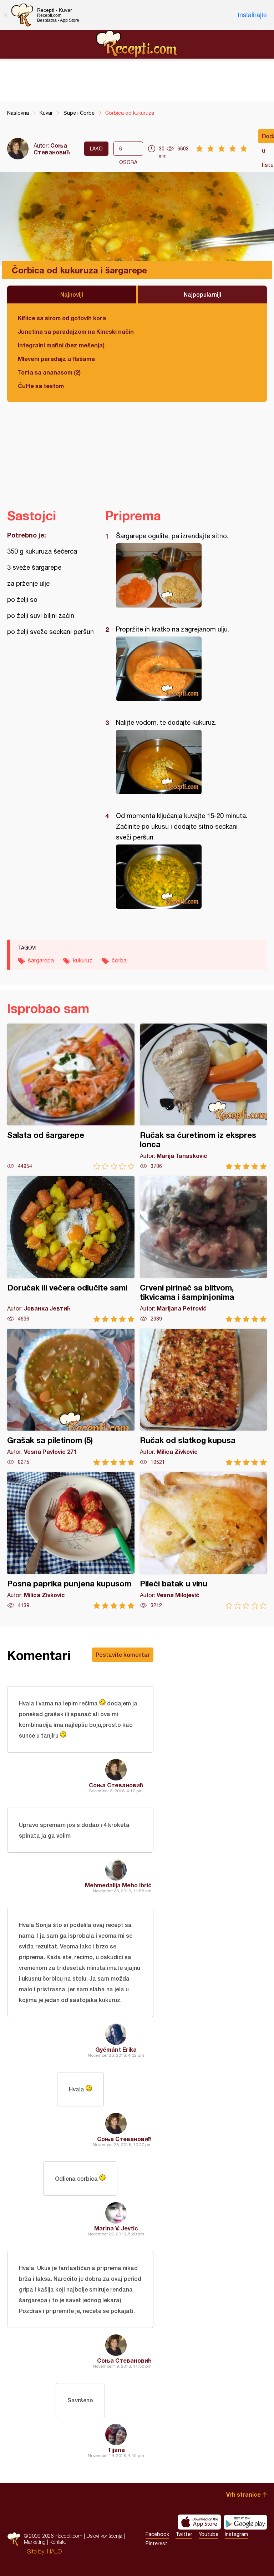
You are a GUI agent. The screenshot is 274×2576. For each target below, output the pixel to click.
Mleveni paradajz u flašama (56, 359)
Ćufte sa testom (41, 386)
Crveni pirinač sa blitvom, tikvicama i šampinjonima (204, 1249)
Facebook (157, 2534)
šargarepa (41, 960)
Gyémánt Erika (116, 2049)
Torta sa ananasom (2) (49, 372)
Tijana (116, 2450)
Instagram (236, 2534)
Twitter (184, 2534)
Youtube (209, 2534)
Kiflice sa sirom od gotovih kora (62, 318)
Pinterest (156, 2543)
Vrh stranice (243, 2494)
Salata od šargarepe (71, 1097)
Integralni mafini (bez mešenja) (61, 345)
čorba (119, 960)
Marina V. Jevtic (116, 2228)
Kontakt (58, 2542)
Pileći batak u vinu (204, 1540)
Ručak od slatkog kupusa (204, 1397)
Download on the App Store (199, 2522)
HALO (54, 2551)
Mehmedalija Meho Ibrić (118, 1885)
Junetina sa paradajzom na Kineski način (76, 331)
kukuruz (83, 960)
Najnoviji (72, 294)
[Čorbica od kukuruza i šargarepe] (182, 575)
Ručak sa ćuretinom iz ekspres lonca (204, 1097)
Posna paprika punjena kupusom (71, 1540)
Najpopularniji (202, 294)
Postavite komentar (123, 1654)
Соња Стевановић (52, 149)
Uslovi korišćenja (104, 2536)
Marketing (35, 2542)
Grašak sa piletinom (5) (71, 1397)
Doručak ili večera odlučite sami (71, 1249)
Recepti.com (137, 44)
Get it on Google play (245, 2522)
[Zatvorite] (5, 15)
